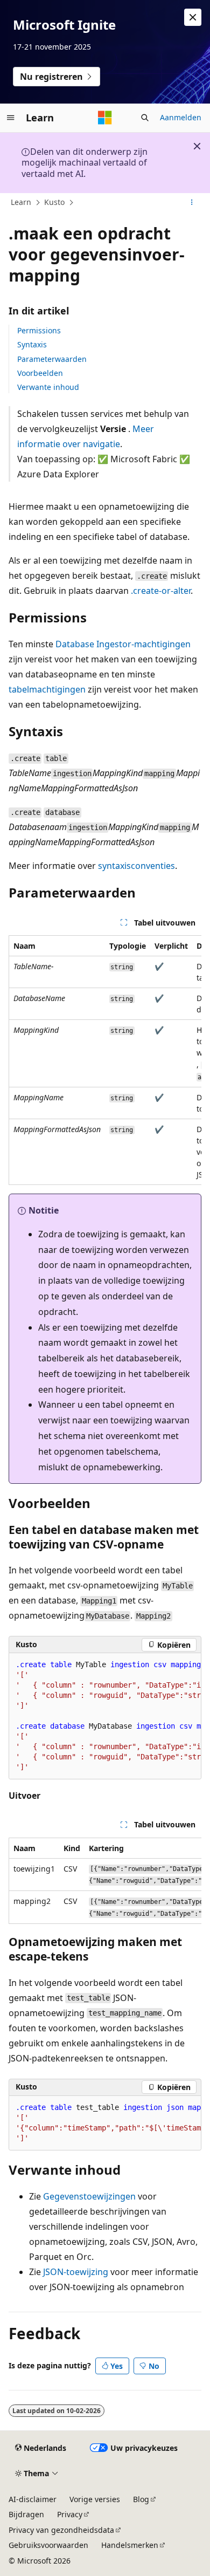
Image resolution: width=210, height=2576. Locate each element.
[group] (105, 1060)
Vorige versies (95, 2499)
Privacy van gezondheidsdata (61, 2530)
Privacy (70, 2514)
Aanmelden (181, 117)
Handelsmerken (130, 2545)
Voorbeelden (40, 373)
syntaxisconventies (136, 866)
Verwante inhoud (48, 387)
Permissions (39, 330)
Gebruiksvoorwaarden (48, 2545)
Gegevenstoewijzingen (89, 2196)
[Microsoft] (105, 118)
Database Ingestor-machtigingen (123, 644)
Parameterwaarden (52, 359)
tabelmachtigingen (47, 689)
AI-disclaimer (33, 2499)
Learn (21, 202)
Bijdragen (26, 2514)
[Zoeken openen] (145, 118)
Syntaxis (32, 344)
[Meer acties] (192, 203)
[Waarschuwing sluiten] (193, 17)
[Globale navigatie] (11, 118)
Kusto (54, 202)
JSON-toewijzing (76, 2272)
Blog (141, 2499)
